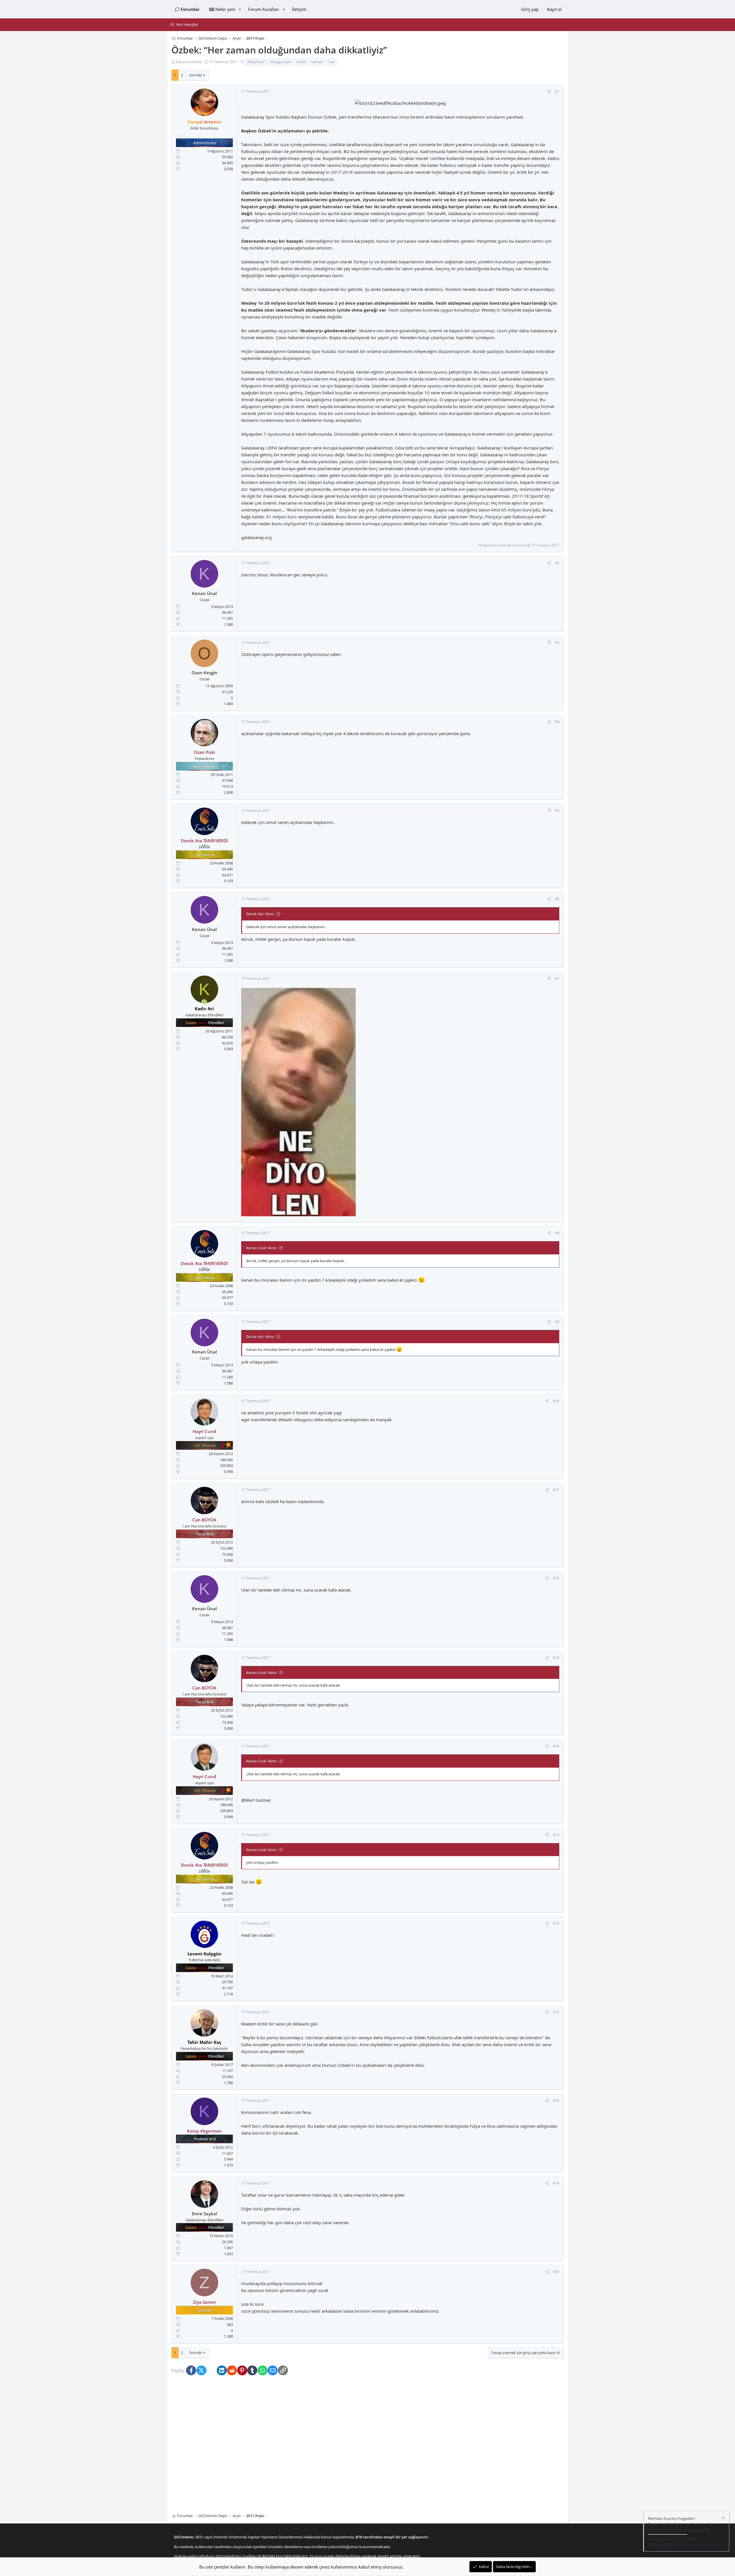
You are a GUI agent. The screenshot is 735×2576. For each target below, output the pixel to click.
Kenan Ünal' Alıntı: (262, 1248)
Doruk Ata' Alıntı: (260, 914)
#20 (556, 2272)
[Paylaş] (549, 92)
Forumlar (190, 9)
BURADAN (266, 2556)
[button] (240, 9)
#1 (557, 92)
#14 (556, 1746)
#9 (557, 1322)
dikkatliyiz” (256, 62)
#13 (556, 1658)
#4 (557, 722)
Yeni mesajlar (187, 24)
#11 (556, 1490)
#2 (557, 563)
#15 (556, 1835)
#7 (557, 978)
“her (331, 62)
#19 (556, 2183)
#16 (556, 1924)
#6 (557, 899)
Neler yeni (225, 9)
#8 (557, 1233)
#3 (557, 642)
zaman (317, 62)
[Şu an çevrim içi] (204, 1002)
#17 (556, 2012)
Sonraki (196, 75)
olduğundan (281, 62)
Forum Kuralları (264, 9)
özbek (301, 62)
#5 (557, 810)
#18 (556, 2101)
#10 (556, 1401)
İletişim (299, 9)
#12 (556, 1578)
